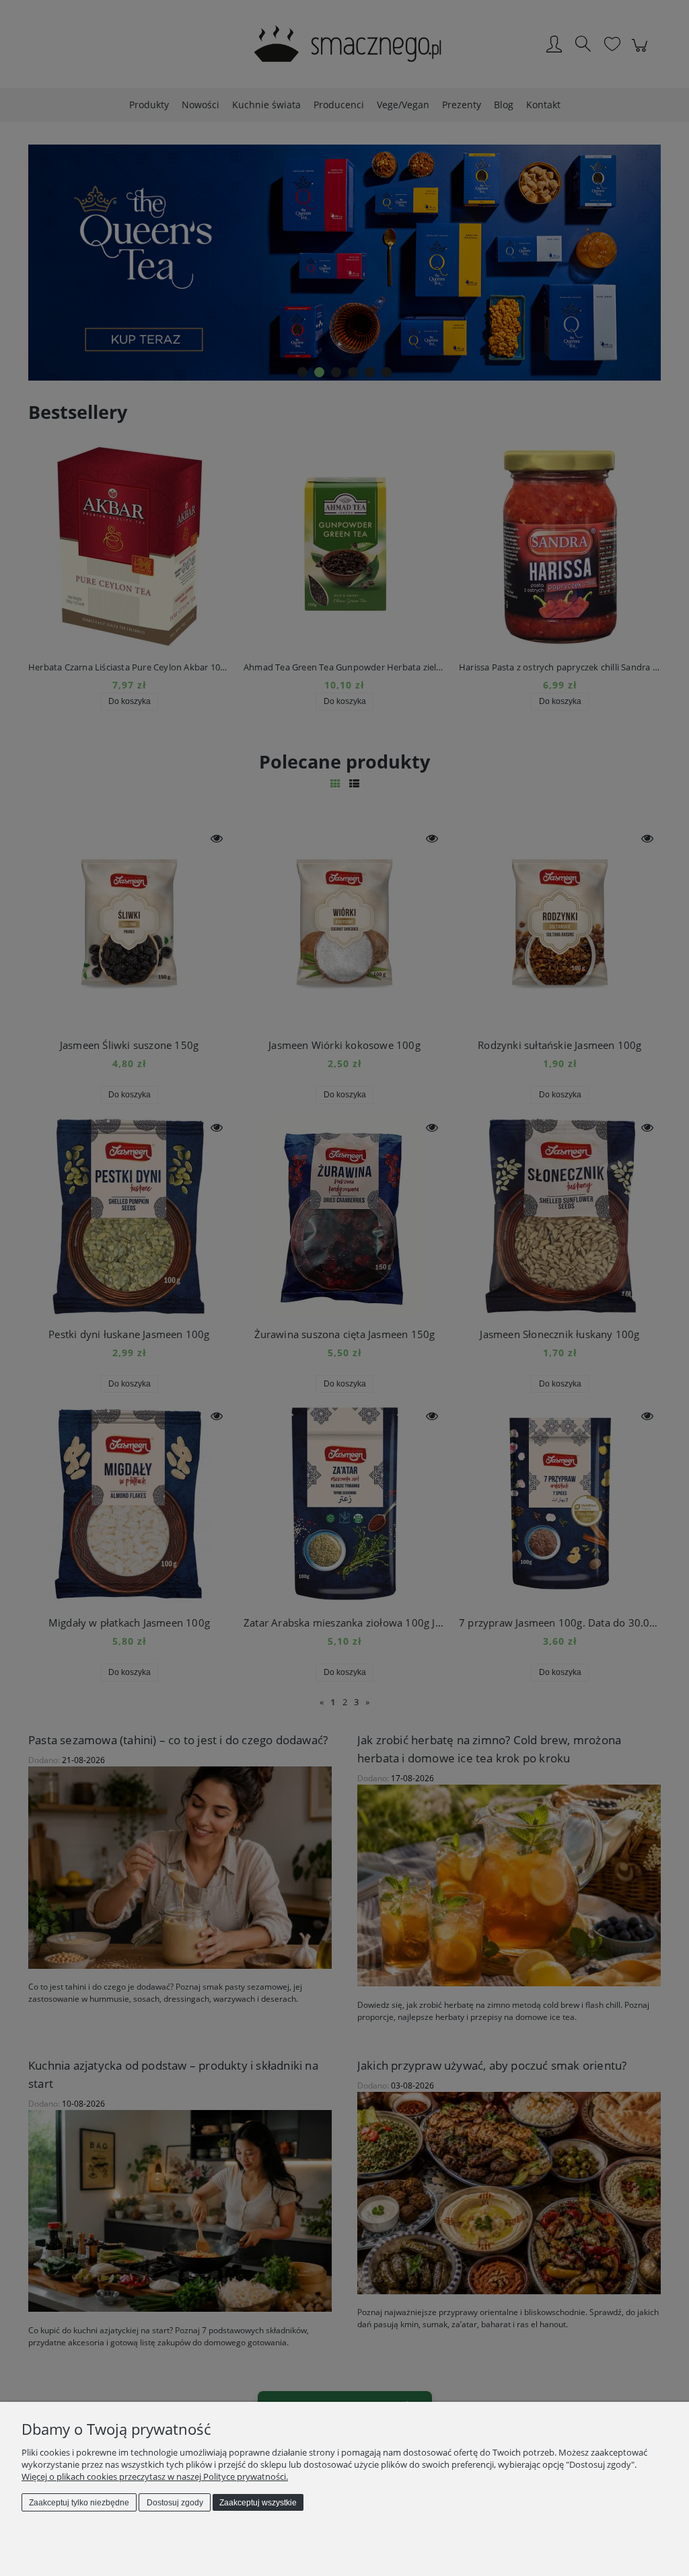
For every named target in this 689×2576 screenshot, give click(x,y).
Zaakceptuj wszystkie (258, 2503)
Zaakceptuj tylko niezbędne (79, 2503)
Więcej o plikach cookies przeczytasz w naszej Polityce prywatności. (155, 2476)
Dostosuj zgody (175, 2503)
